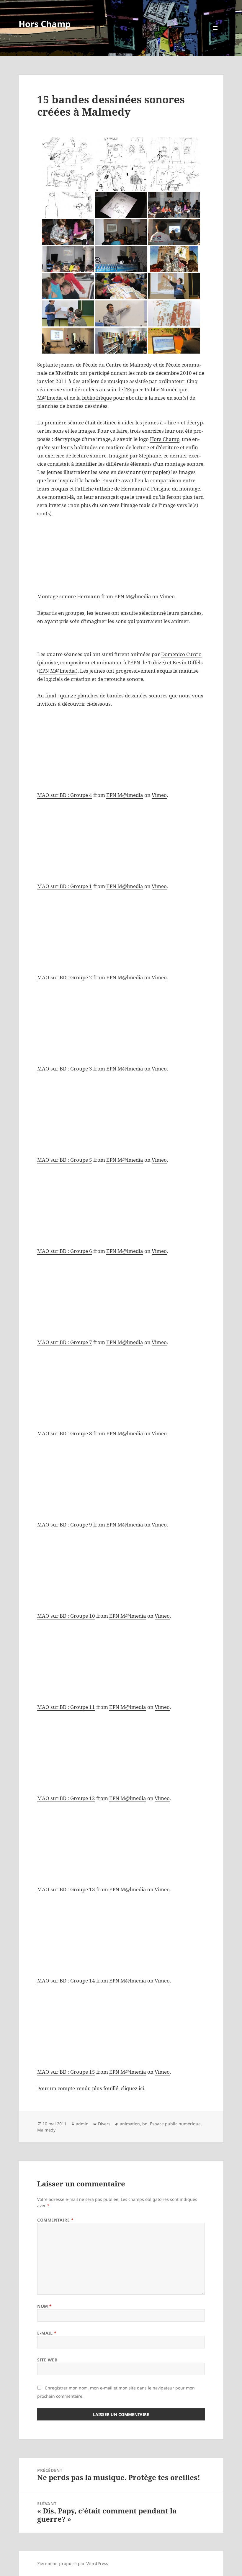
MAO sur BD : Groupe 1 (65, 886)
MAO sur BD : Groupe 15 (66, 2072)
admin (82, 2124)
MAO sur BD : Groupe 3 (65, 1069)
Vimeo (167, 596)
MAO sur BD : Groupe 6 (65, 1251)
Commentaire (55, 2220)
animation (130, 2124)
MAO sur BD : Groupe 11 (66, 1707)
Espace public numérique (175, 2124)
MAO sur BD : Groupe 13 (66, 1889)
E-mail (47, 2333)
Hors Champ (45, 24)
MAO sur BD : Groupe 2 (65, 977)
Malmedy (46, 2130)
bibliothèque (97, 398)
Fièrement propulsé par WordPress (72, 2563)
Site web (47, 2360)
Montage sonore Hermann (69, 596)
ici (141, 2088)
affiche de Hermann (120, 489)
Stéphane (150, 456)
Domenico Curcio (181, 654)
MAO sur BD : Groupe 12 (66, 1798)
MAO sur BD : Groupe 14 (66, 1981)
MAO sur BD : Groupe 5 (65, 1160)
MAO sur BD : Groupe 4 (65, 795)
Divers (104, 2124)
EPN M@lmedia (133, 596)
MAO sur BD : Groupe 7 (65, 1342)
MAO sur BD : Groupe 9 (65, 1525)
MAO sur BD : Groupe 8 (65, 1433)
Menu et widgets (215, 36)
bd (145, 2124)
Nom (45, 2306)
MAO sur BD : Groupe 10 (66, 1616)
